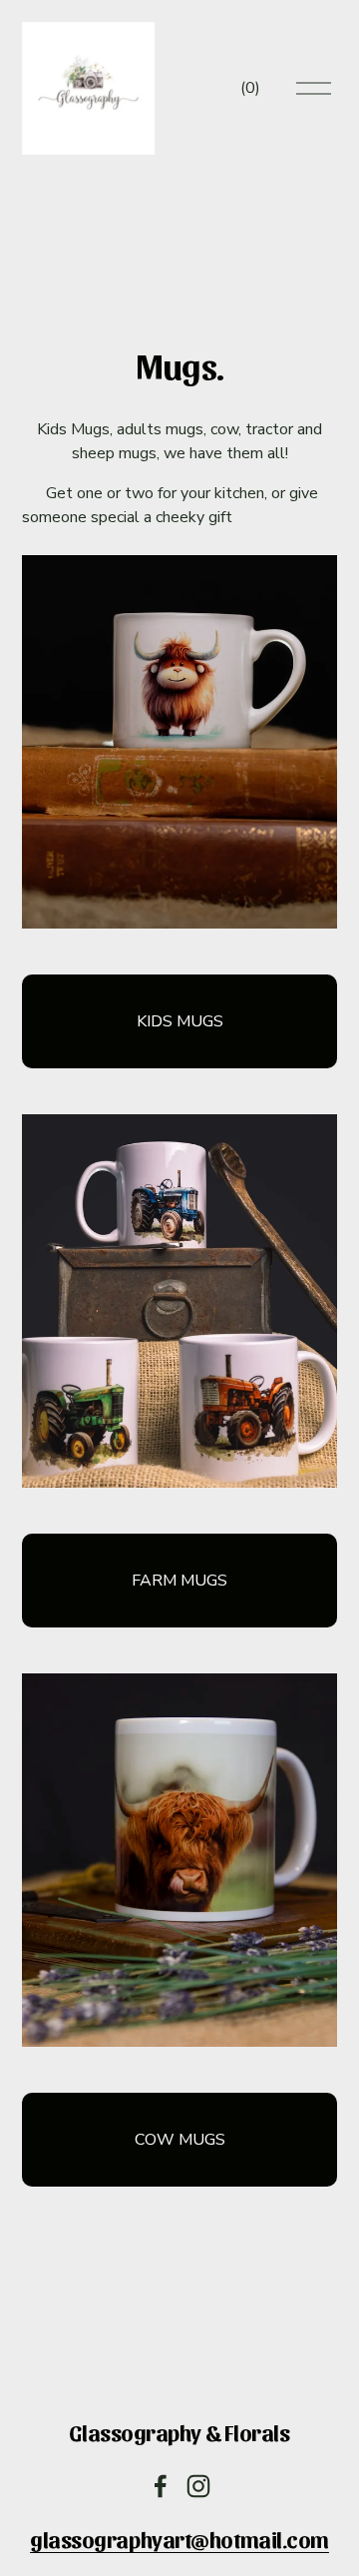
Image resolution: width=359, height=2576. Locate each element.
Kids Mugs (180, 1021)
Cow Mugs (180, 2140)
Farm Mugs (179, 1581)
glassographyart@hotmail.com (179, 2539)
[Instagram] (198, 2486)
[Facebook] (161, 2486)
